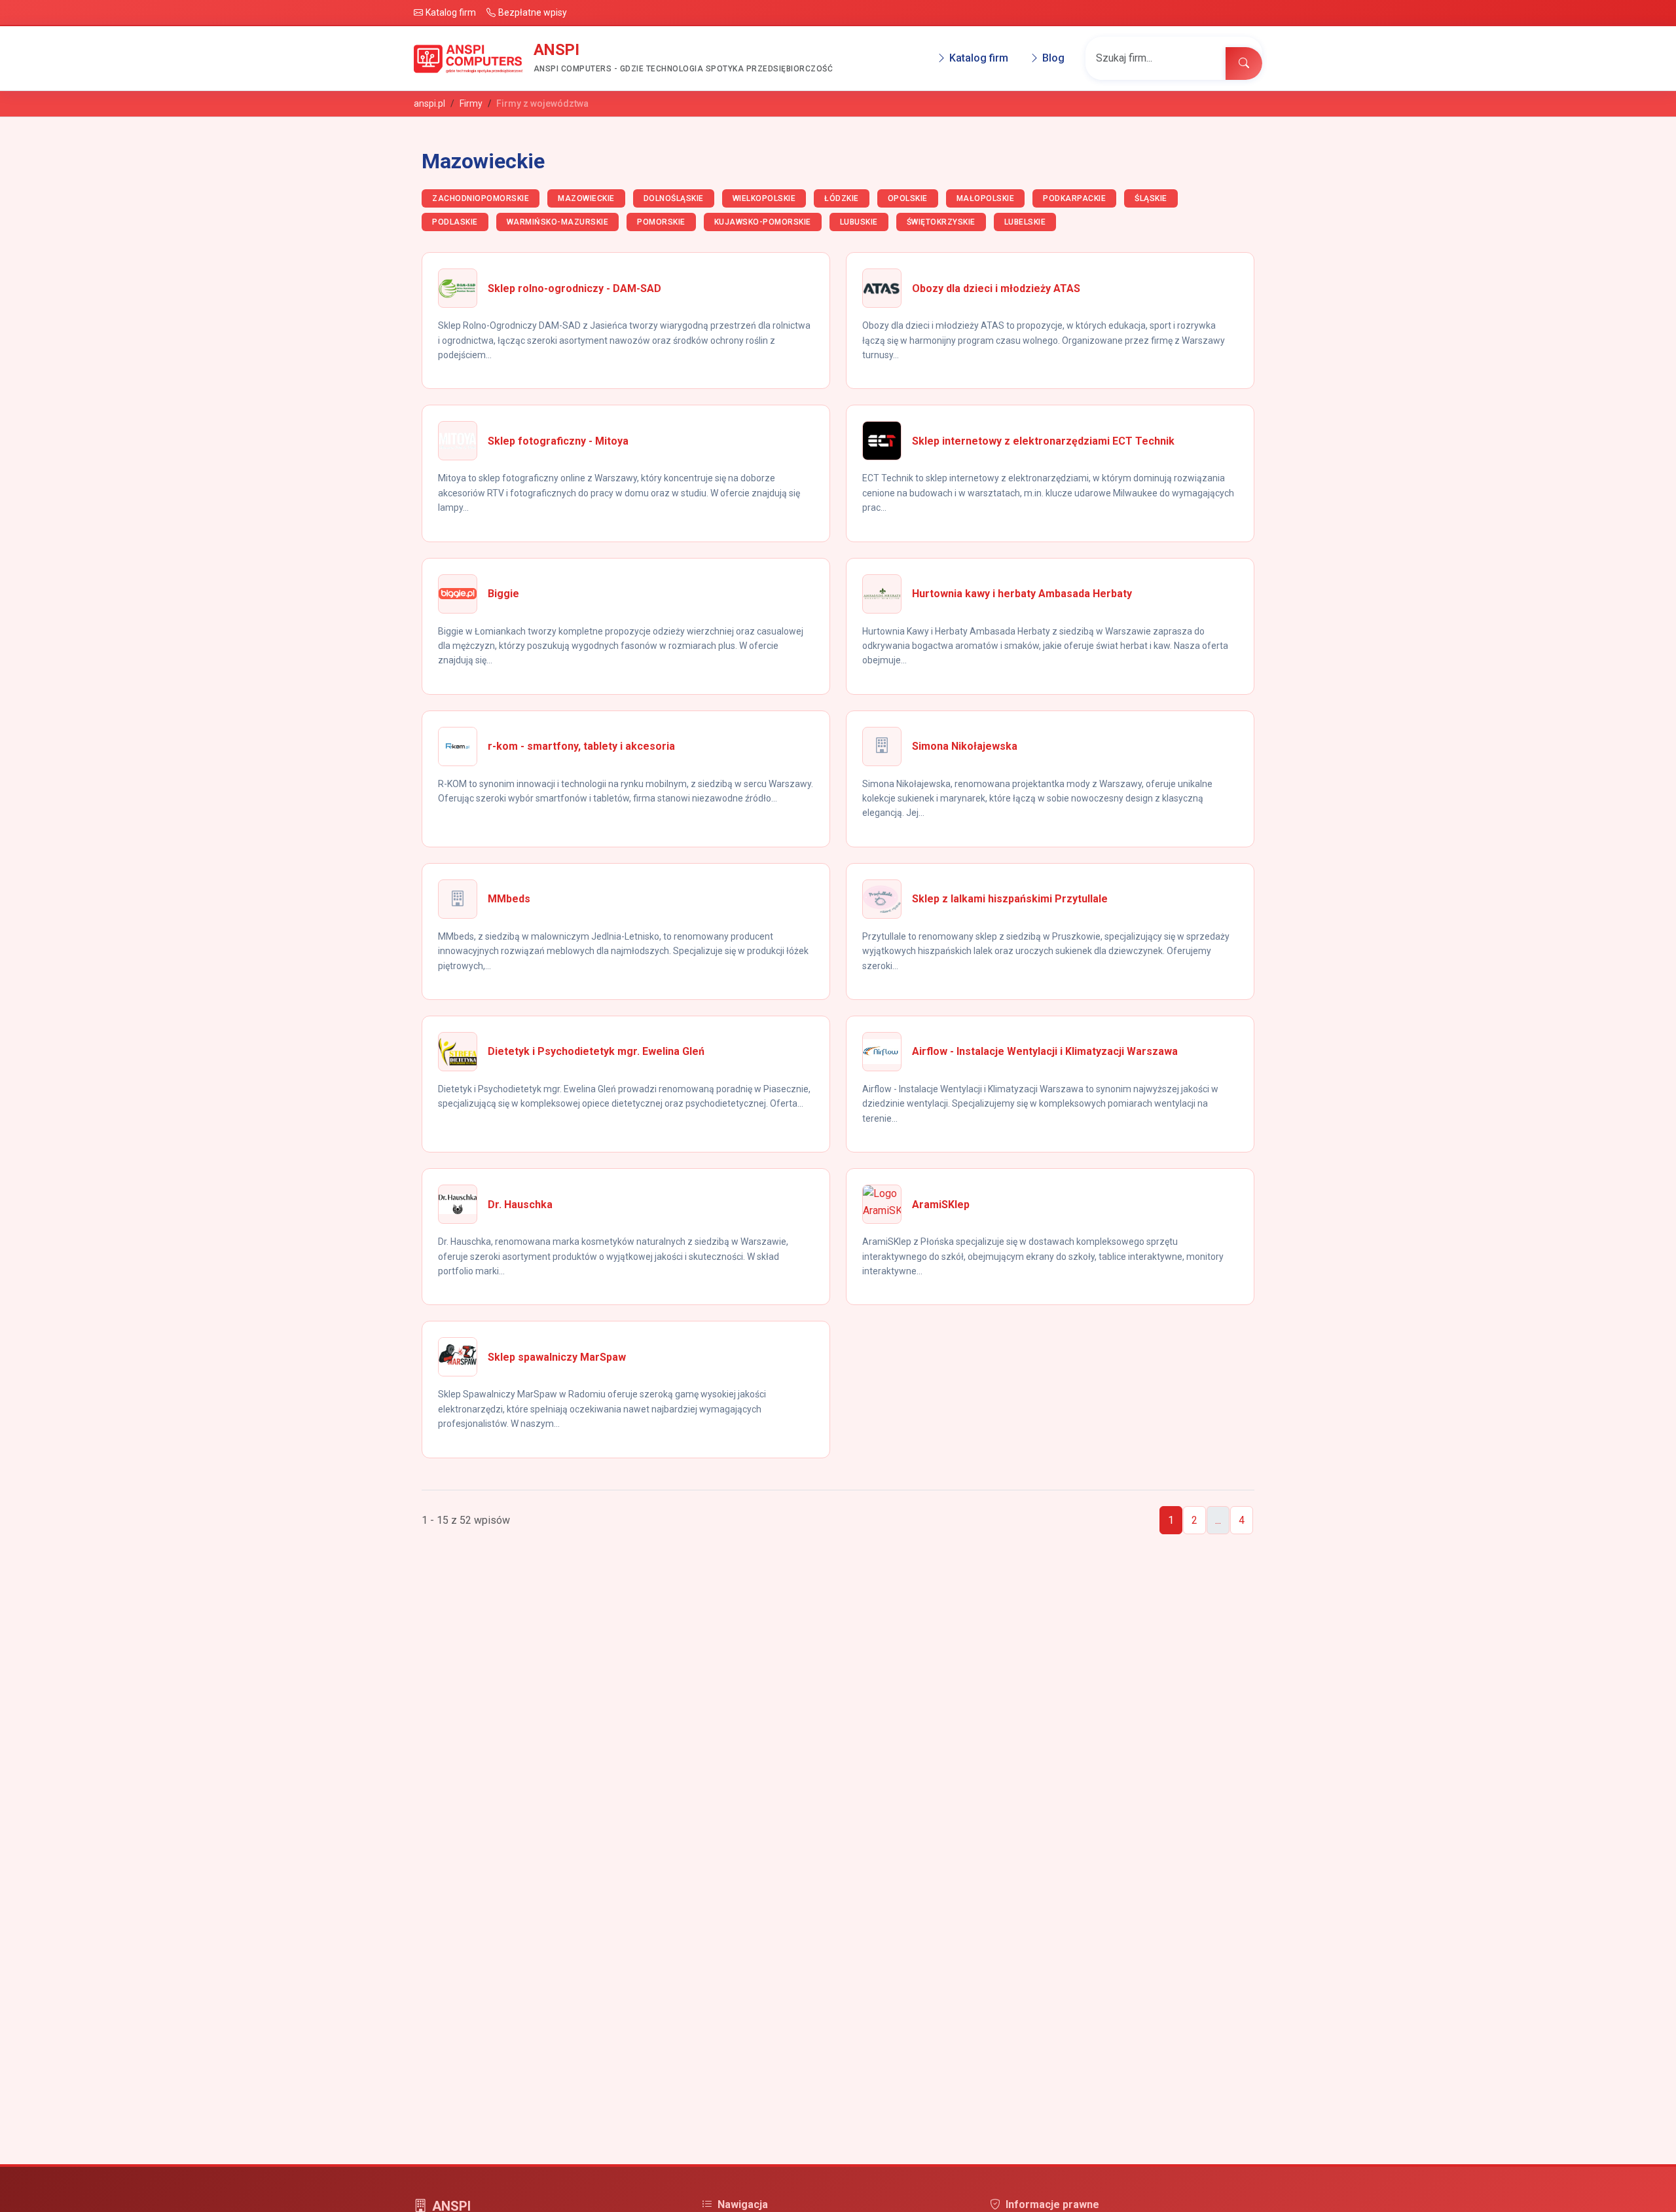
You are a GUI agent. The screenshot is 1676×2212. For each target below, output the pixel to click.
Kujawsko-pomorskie (763, 222)
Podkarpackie (1074, 198)
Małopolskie (986, 198)
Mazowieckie (586, 198)
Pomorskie (661, 222)
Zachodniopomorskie (481, 198)
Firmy (471, 103)
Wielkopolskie (764, 198)
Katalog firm (979, 59)
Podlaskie (455, 222)
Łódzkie (842, 198)
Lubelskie (1025, 222)
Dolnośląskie (674, 198)
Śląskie (1151, 198)
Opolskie (908, 198)
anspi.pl (429, 103)
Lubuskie (859, 222)
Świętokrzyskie (941, 222)
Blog (1053, 59)
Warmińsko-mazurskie (558, 222)
